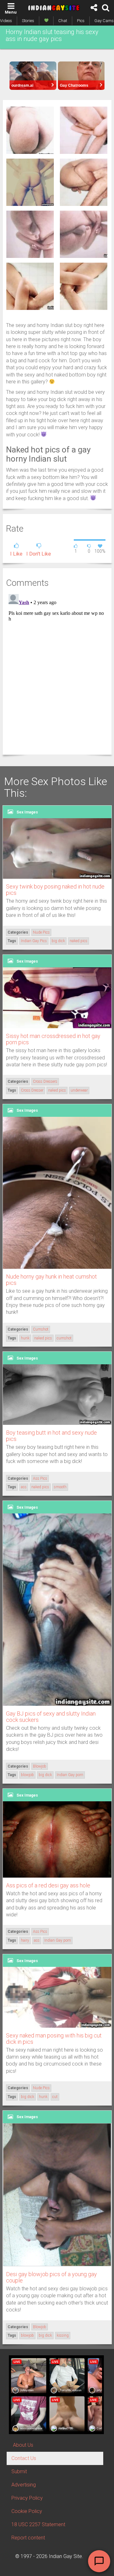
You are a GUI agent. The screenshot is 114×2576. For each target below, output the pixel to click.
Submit (19, 2471)
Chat (63, 21)
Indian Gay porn (70, 1775)
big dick (58, 941)
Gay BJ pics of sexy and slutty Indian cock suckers (51, 1717)
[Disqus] (57, 670)
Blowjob (40, 1766)
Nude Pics (41, 932)
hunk (25, 1338)
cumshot (64, 1338)
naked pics (79, 941)
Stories (28, 21)
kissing (63, 2335)
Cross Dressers (45, 1081)
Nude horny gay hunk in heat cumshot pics (51, 1280)
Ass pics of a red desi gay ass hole (48, 1885)
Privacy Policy (27, 2498)
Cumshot (41, 1329)
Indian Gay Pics (34, 941)
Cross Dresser (32, 1090)
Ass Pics (40, 1478)
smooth (60, 1487)
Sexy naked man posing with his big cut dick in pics (54, 2039)
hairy (25, 1940)
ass (24, 1487)
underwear (79, 1090)
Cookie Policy (27, 2511)
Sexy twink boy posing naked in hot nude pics (55, 890)
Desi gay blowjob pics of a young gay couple (51, 2277)
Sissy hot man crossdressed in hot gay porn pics (53, 1039)
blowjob (27, 1775)
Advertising (24, 2485)
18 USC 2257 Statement (38, 2524)
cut (55, 2097)
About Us (23, 2445)
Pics (81, 21)
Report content (28, 2538)
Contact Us (24, 2458)
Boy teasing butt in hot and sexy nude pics (51, 1436)
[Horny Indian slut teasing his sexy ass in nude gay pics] (30, 130)
